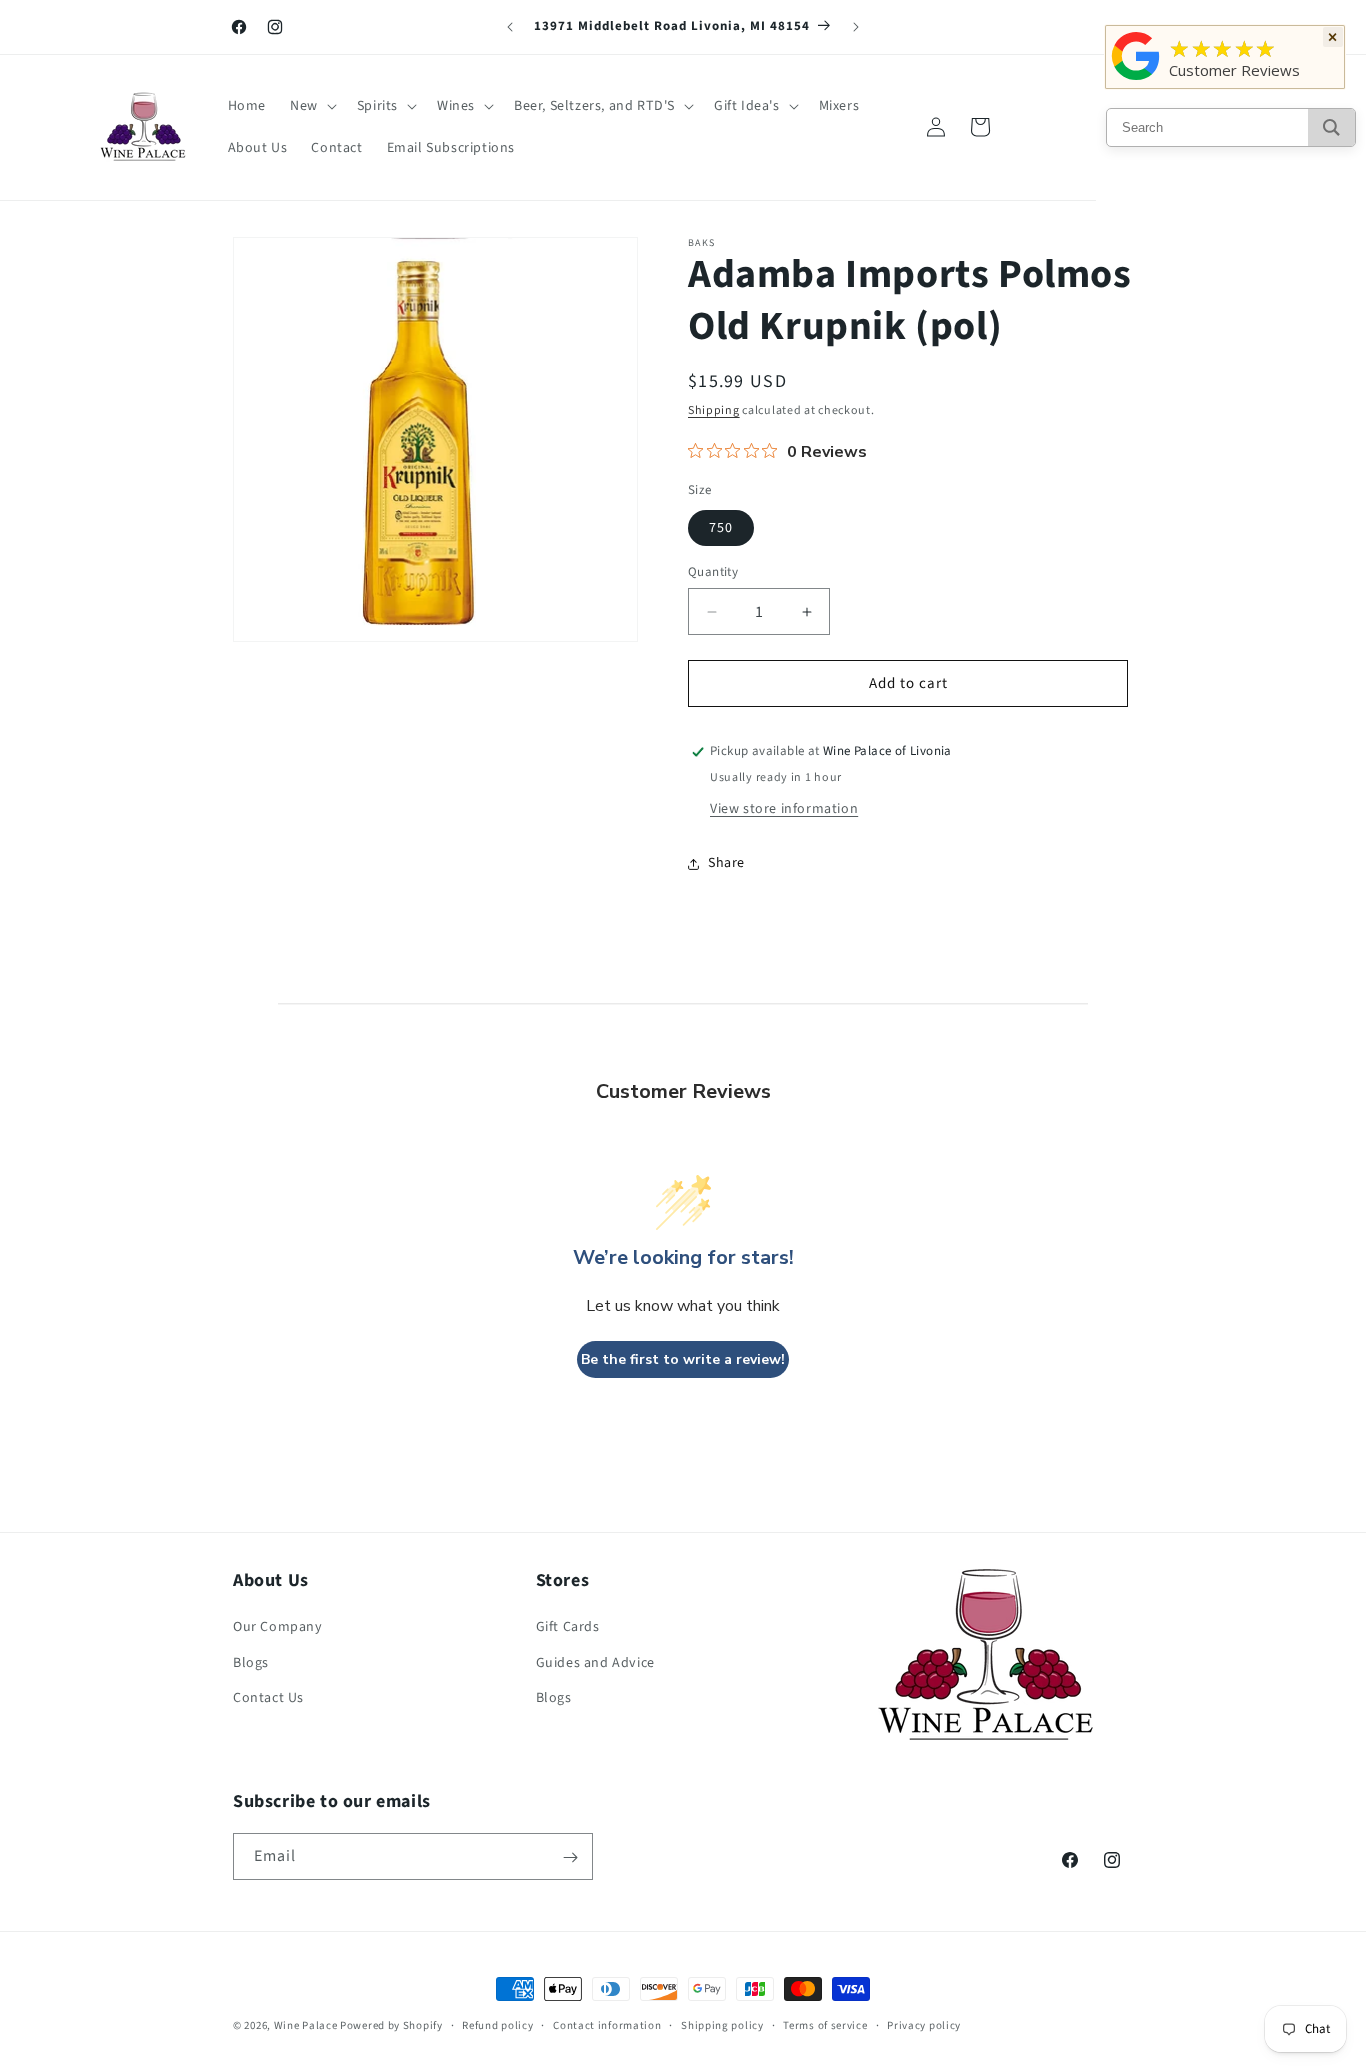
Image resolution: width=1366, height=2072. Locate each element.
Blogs (251, 1663)
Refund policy (497, 2024)
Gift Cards (568, 1628)
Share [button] (726, 863)
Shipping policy (722, 2024)
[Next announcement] (856, 27)
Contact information (607, 2024)
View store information (784, 809)
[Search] (1331, 127)
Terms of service (825, 2024)
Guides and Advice (595, 1663)
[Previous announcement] (510, 27)
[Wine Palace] (1136, 80)
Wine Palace (306, 2025)
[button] (311, 106)
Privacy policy (924, 2024)
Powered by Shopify (391, 2025)
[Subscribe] (570, 1857)
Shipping (714, 410)
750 (721, 528)
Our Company (278, 1628)
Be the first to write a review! (683, 1359)
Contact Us (268, 1698)
